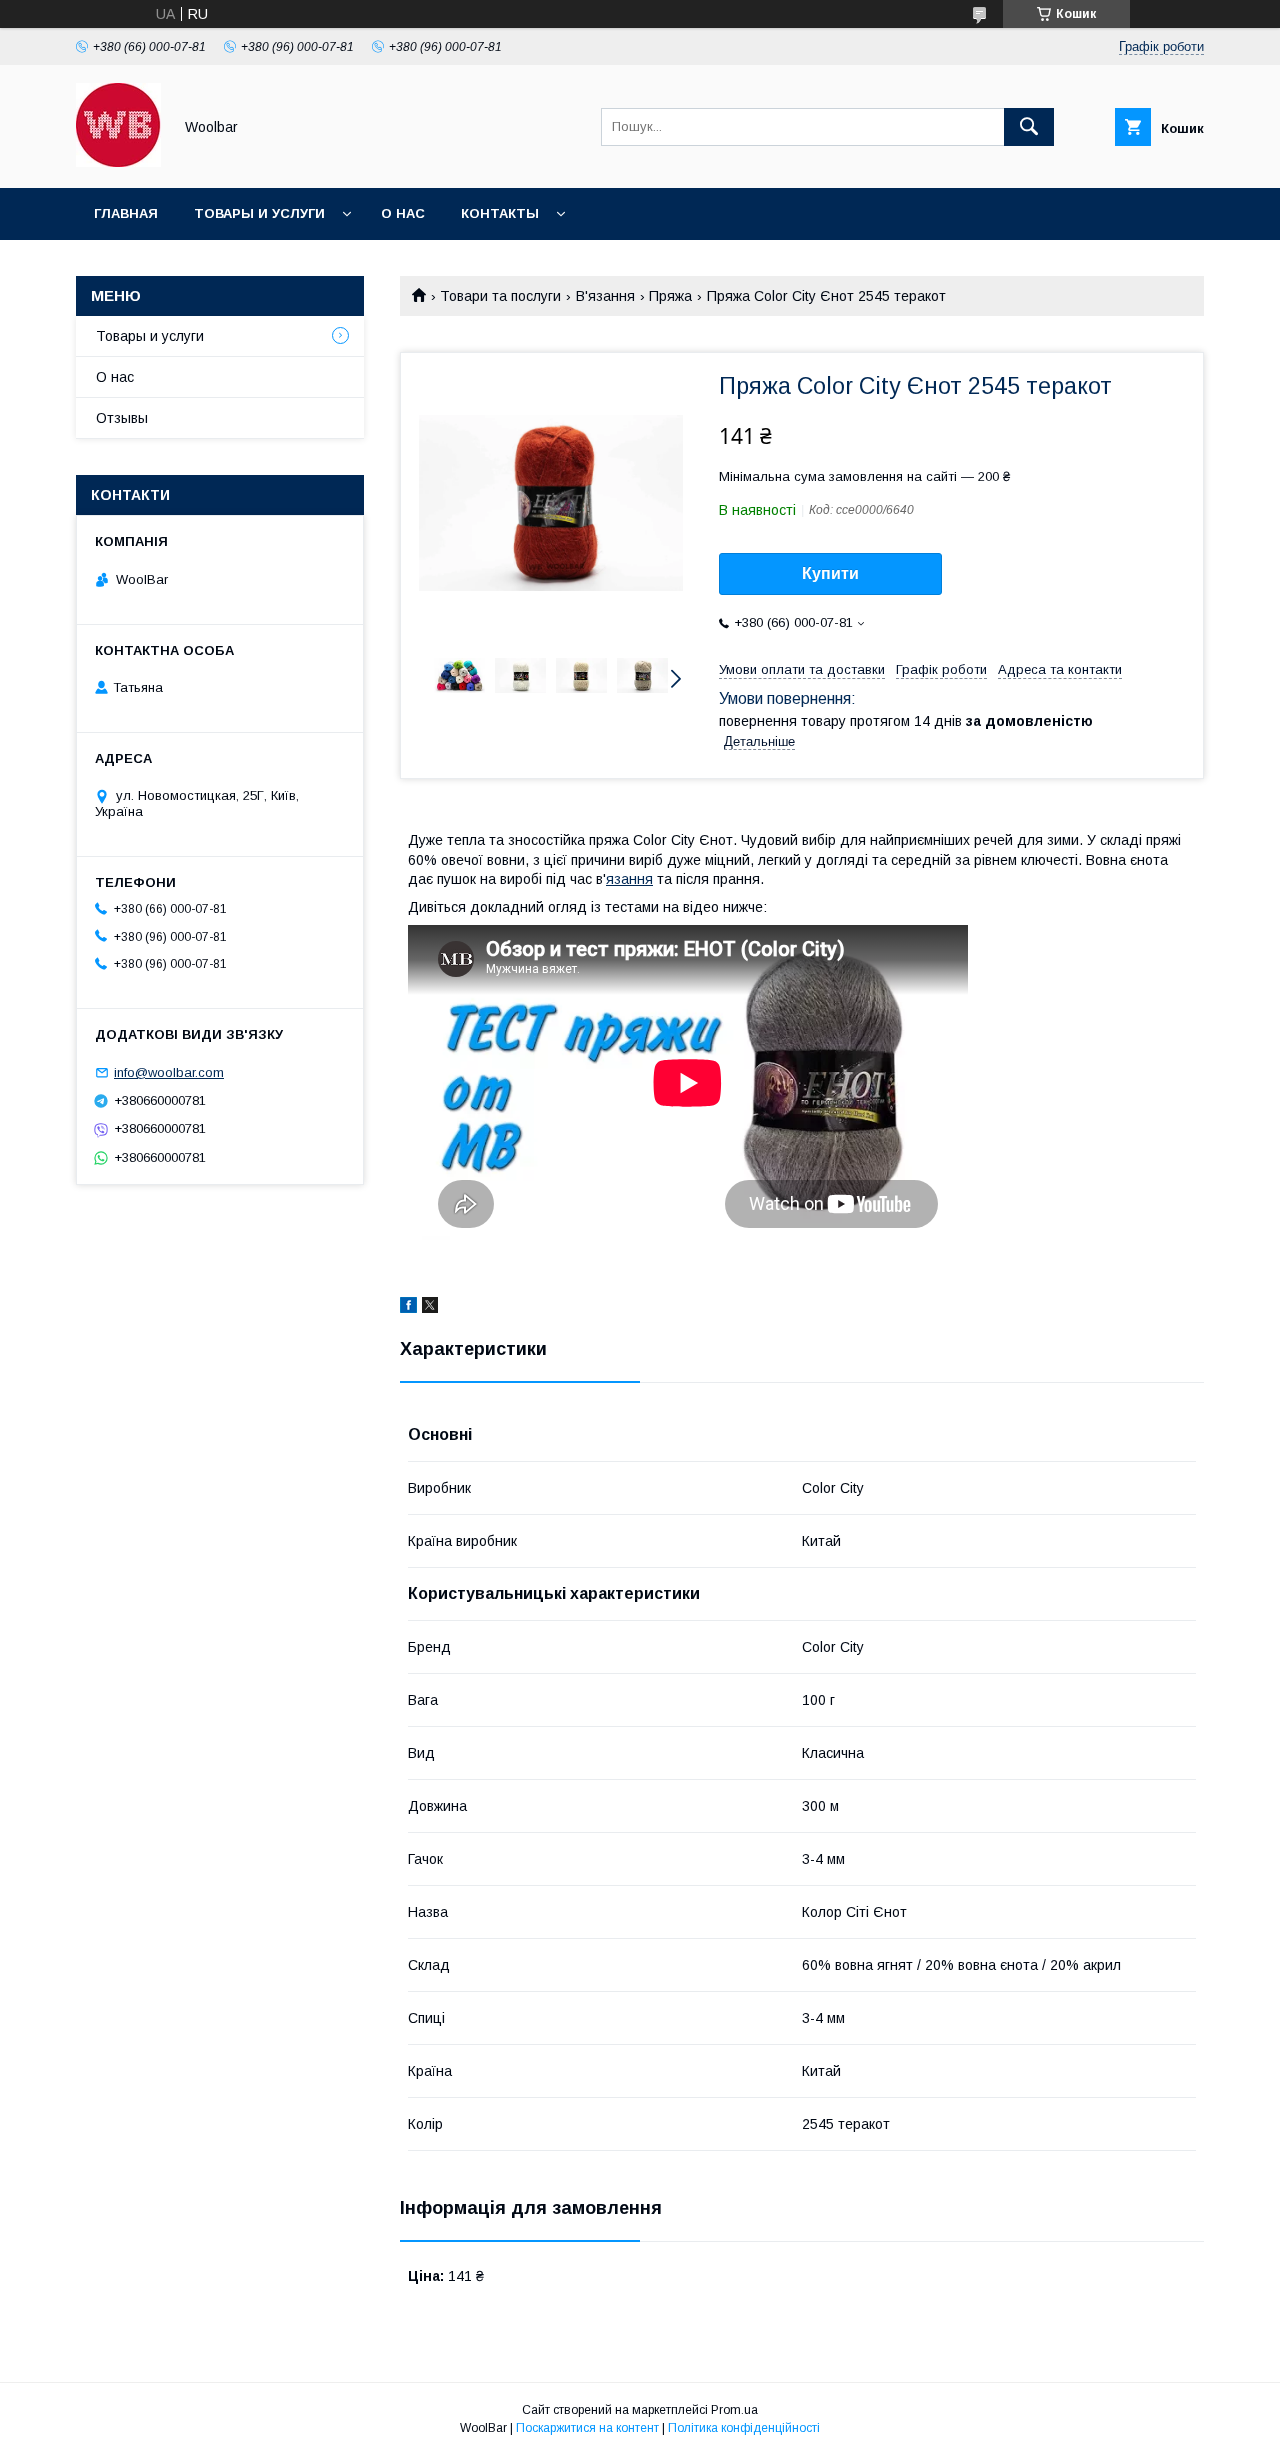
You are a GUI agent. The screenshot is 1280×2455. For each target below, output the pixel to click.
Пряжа (670, 296)
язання (629, 879)
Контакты (500, 213)
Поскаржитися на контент (587, 2428)
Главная (126, 213)
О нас (403, 213)
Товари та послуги (500, 296)
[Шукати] (1029, 127)
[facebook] (408, 1308)
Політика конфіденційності (744, 2428)
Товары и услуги (259, 213)
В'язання (605, 296)
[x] (430, 1308)
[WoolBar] (118, 162)
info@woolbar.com (169, 1072)
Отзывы (122, 418)
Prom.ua (734, 2410)
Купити (830, 573)
